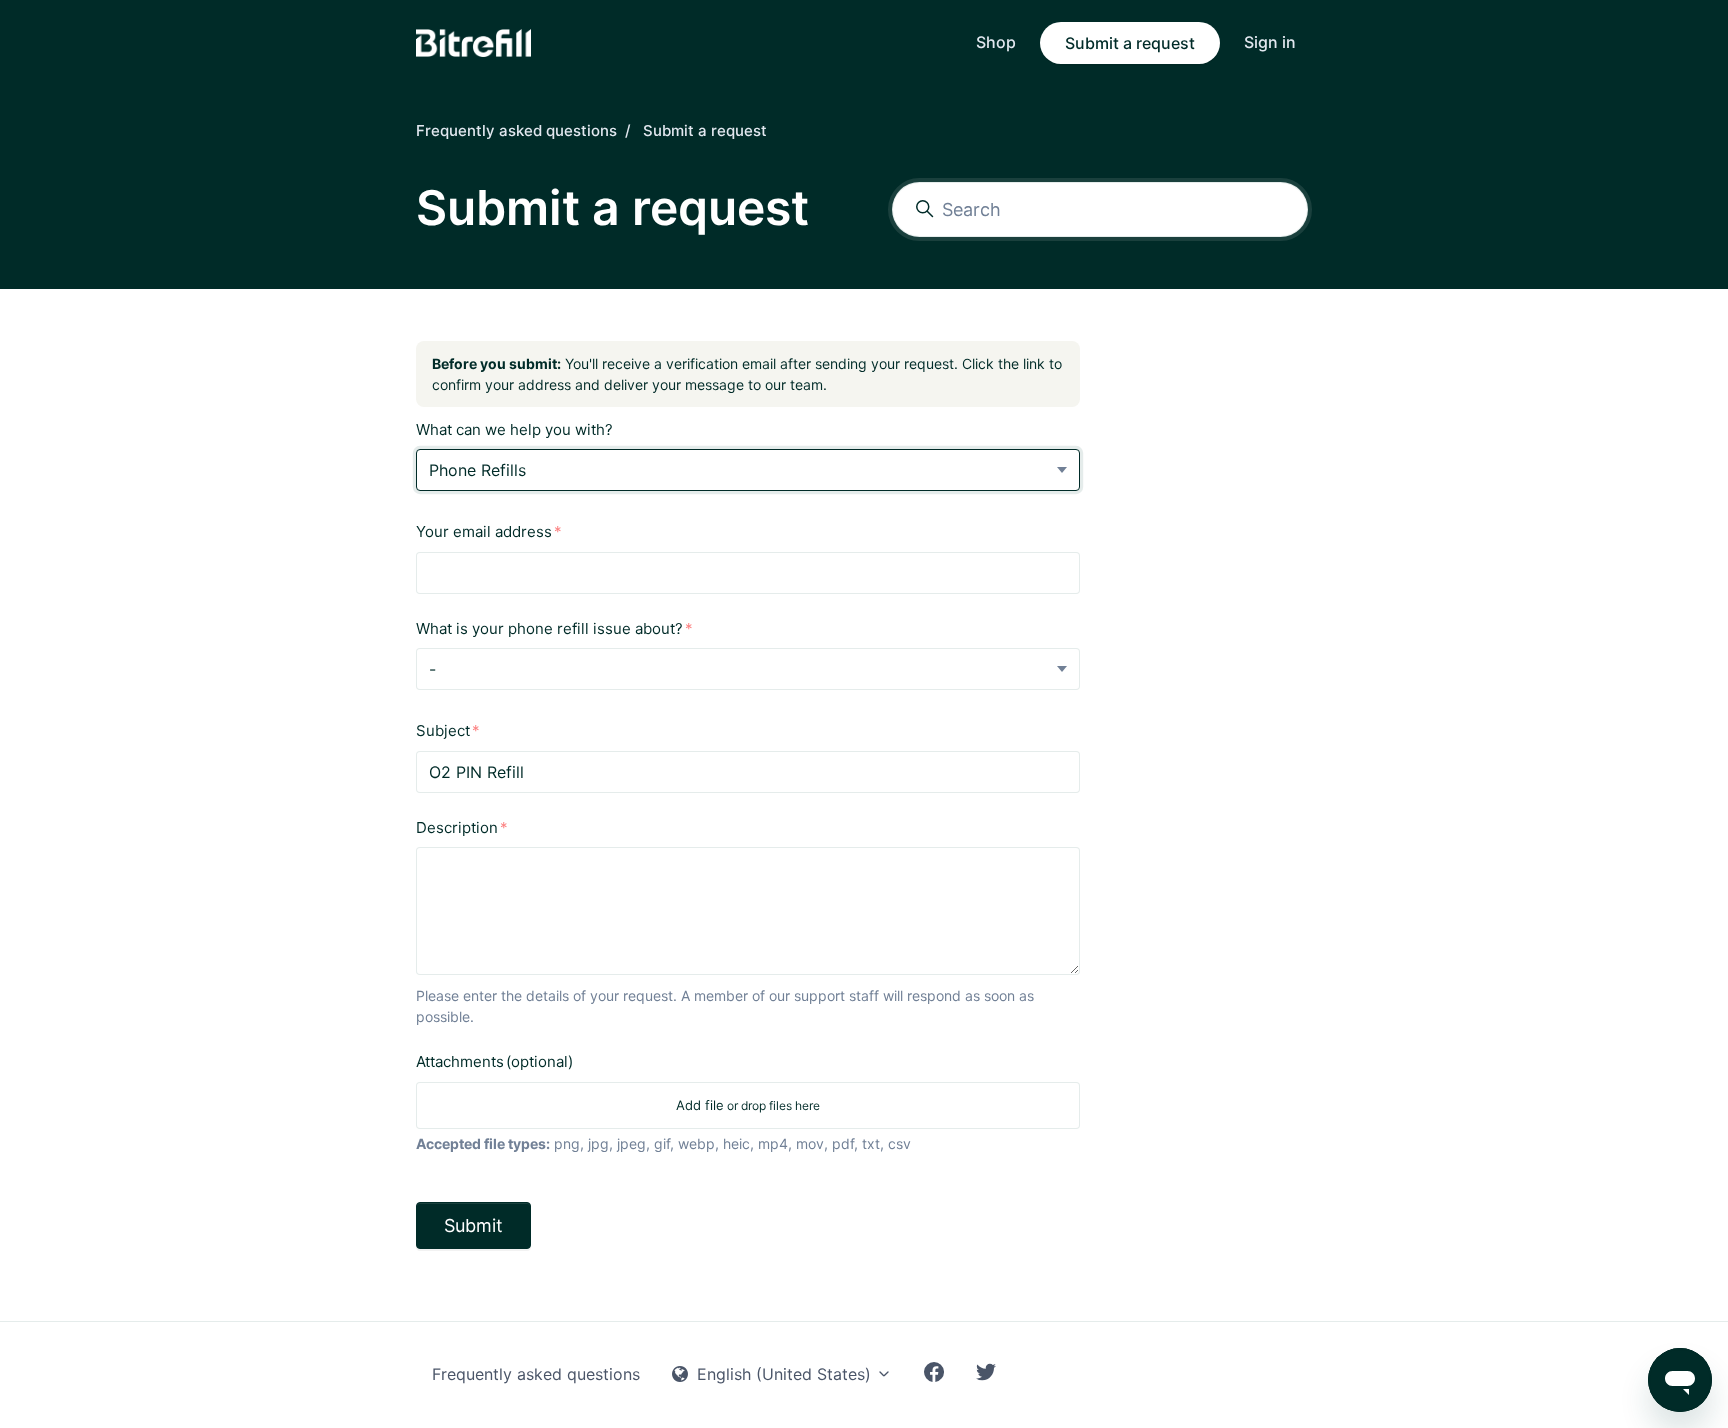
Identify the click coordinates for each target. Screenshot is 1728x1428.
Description (457, 827)
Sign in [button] (1270, 42)
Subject (443, 730)
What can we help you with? (514, 429)
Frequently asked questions (516, 130)
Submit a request (1130, 43)
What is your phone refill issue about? (549, 628)
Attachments (494, 1061)
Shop (996, 42)
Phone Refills (477, 470)
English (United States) (784, 1374)
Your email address (484, 531)
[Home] (473, 43)
